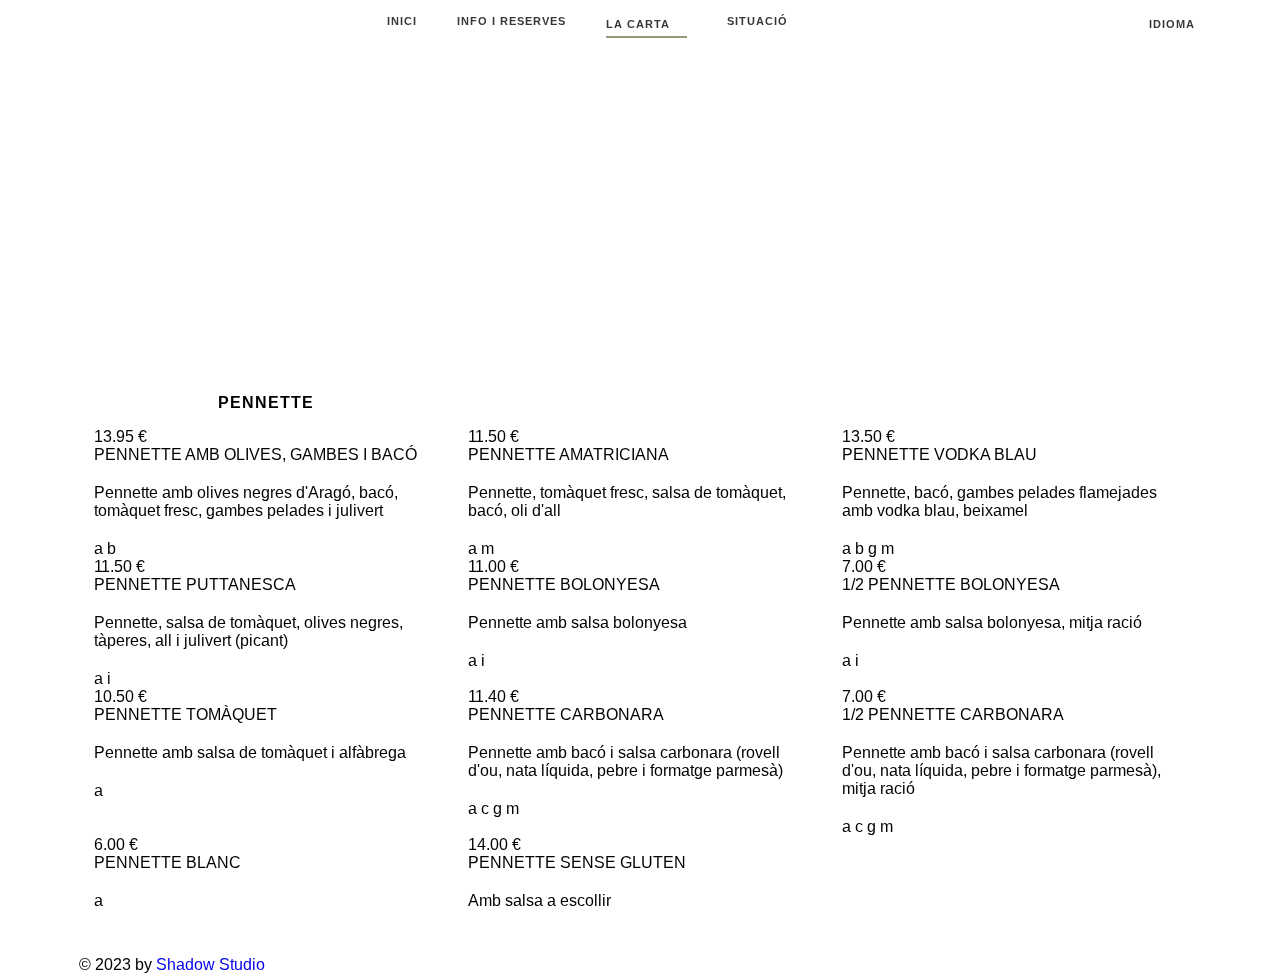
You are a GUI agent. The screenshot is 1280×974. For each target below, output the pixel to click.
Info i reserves (511, 21)
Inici (402, 21)
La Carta (640, 24)
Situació (757, 21)
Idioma (1174, 24)
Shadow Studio (210, 964)
